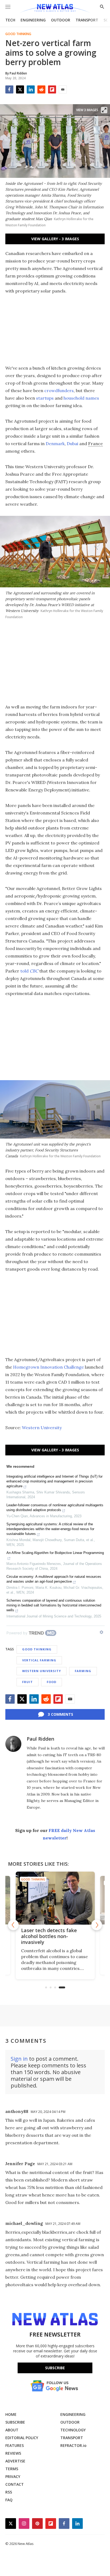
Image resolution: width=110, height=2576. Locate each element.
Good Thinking (18, 34)
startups (45, 398)
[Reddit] (41, 89)
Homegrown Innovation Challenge (48, 1367)
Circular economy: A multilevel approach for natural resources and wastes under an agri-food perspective (54, 1579)
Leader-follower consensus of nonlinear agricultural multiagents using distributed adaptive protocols (55, 1507)
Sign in (19, 2059)
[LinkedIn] (31, 89)
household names (81, 398)
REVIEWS (13, 2453)
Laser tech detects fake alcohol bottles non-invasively (49, 1936)
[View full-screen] (104, 110)
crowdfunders (59, 390)
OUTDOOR (61, 20)
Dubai (72, 444)
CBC (34, 971)
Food (52, 1682)
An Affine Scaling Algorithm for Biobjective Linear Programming (55, 1553)
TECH (10, 20)
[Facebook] (9, 89)
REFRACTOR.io (73, 2445)
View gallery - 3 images (55, 239)
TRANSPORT (87, 20)
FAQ (9, 2500)
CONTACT (15, 2484)
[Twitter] (20, 89)
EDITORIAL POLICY (22, 2438)
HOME (11, 2414)
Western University (42, 1428)
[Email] (63, 89)
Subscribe (55, 2368)
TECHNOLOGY (73, 2430)
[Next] (97, 1925)
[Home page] (55, 9)
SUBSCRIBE (15, 2422)
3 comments (60, 1714)
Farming (83, 1671)
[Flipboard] (52, 89)
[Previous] (13, 1925)
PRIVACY (13, 2477)
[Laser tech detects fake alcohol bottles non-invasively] (55, 1898)
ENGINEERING (33, 20)
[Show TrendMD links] (101, 1632)
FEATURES (15, 2445)
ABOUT (12, 2430)
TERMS (12, 2469)
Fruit (27, 1682)
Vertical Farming (39, 1660)
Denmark (55, 444)
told (25, 971)
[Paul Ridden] (13, 1744)
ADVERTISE (15, 2461)
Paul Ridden (40, 1739)
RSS (9, 2492)
